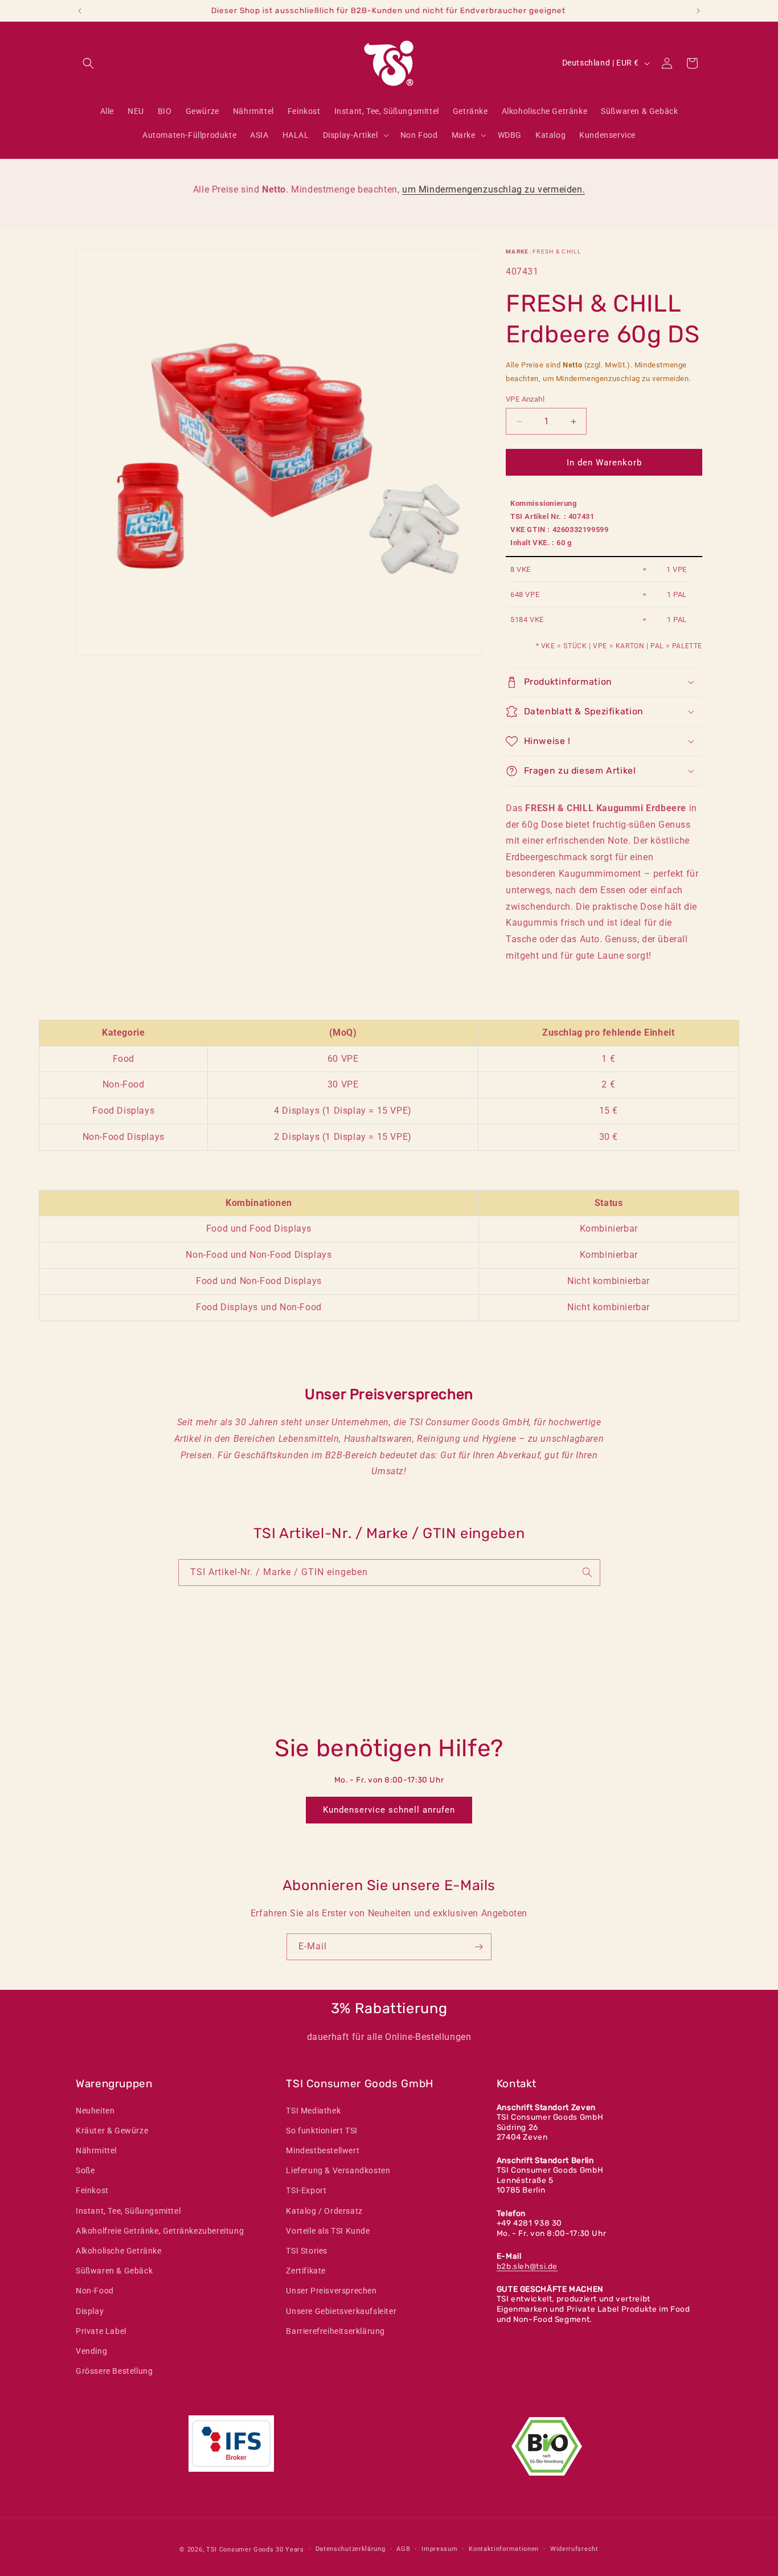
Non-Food (95, 2291)
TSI (212, 2550)
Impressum (439, 2549)
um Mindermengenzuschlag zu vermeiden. (494, 189)
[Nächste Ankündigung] (698, 11)
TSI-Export (306, 2190)
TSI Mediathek (313, 2111)
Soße (85, 2170)
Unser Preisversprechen (331, 2291)
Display (90, 2311)
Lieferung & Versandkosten (338, 2170)
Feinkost (92, 2190)
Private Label (101, 2331)
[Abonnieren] (478, 1947)
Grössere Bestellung (114, 2371)
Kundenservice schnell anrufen (389, 1810)
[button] (88, 63)
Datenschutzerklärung (351, 2549)
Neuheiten (95, 2111)
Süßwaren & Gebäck (114, 2271)
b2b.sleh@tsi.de (527, 2266)
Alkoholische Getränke (119, 2251)
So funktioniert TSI (322, 2131)
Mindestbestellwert (323, 2150)
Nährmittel (96, 2150)
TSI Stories (307, 2251)
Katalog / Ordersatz (324, 2211)
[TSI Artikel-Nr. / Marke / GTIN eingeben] (587, 1572)
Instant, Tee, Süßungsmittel (128, 2211)
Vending (91, 2351)
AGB (403, 2549)
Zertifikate (306, 2271)
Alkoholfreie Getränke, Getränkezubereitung (160, 2231)
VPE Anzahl (525, 399)
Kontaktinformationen (504, 2549)
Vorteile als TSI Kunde (328, 2231)
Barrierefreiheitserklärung (335, 2331)
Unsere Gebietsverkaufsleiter (341, 2311)
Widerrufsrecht (574, 2549)
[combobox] (389, 1573)
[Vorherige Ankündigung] (80, 11)
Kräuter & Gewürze (112, 2131)
